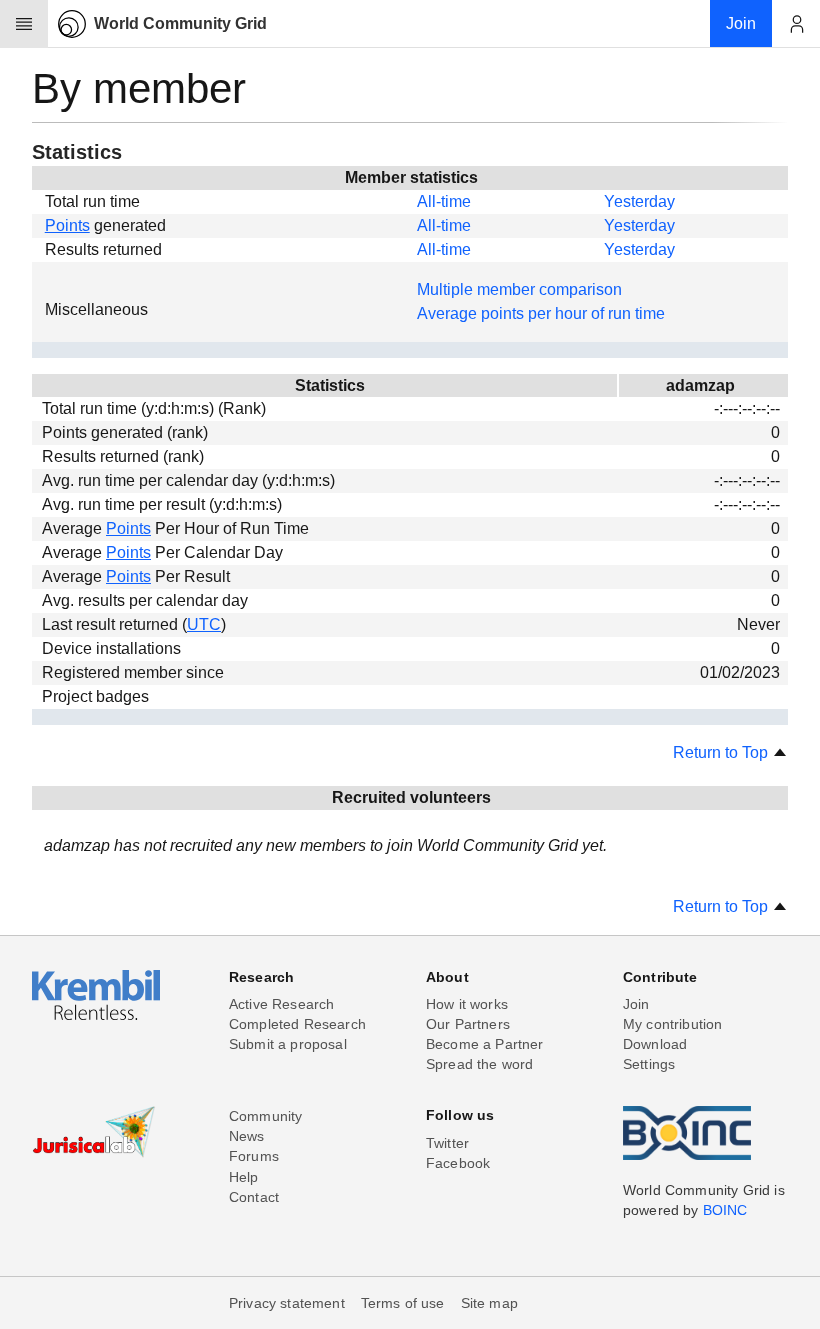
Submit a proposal (288, 1044)
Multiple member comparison (519, 289)
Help (244, 1177)
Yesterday (639, 201)
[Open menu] (24, 24)
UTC (204, 624)
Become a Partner (485, 1044)
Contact (254, 1197)
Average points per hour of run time (541, 313)
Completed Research (297, 1024)
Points (67, 225)
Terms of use (403, 1303)
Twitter (447, 1143)
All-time (444, 201)
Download (655, 1044)
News (247, 1136)
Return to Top (722, 752)
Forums (254, 1156)
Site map (489, 1303)
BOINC (725, 1210)
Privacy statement (287, 1303)
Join (636, 1004)
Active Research (281, 1004)
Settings (649, 1064)
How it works (467, 1004)
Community (265, 1116)
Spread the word (479, 1064)
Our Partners (468, 1024)
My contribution (672, 1024)
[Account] (796, 24)
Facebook (458, 1163)
